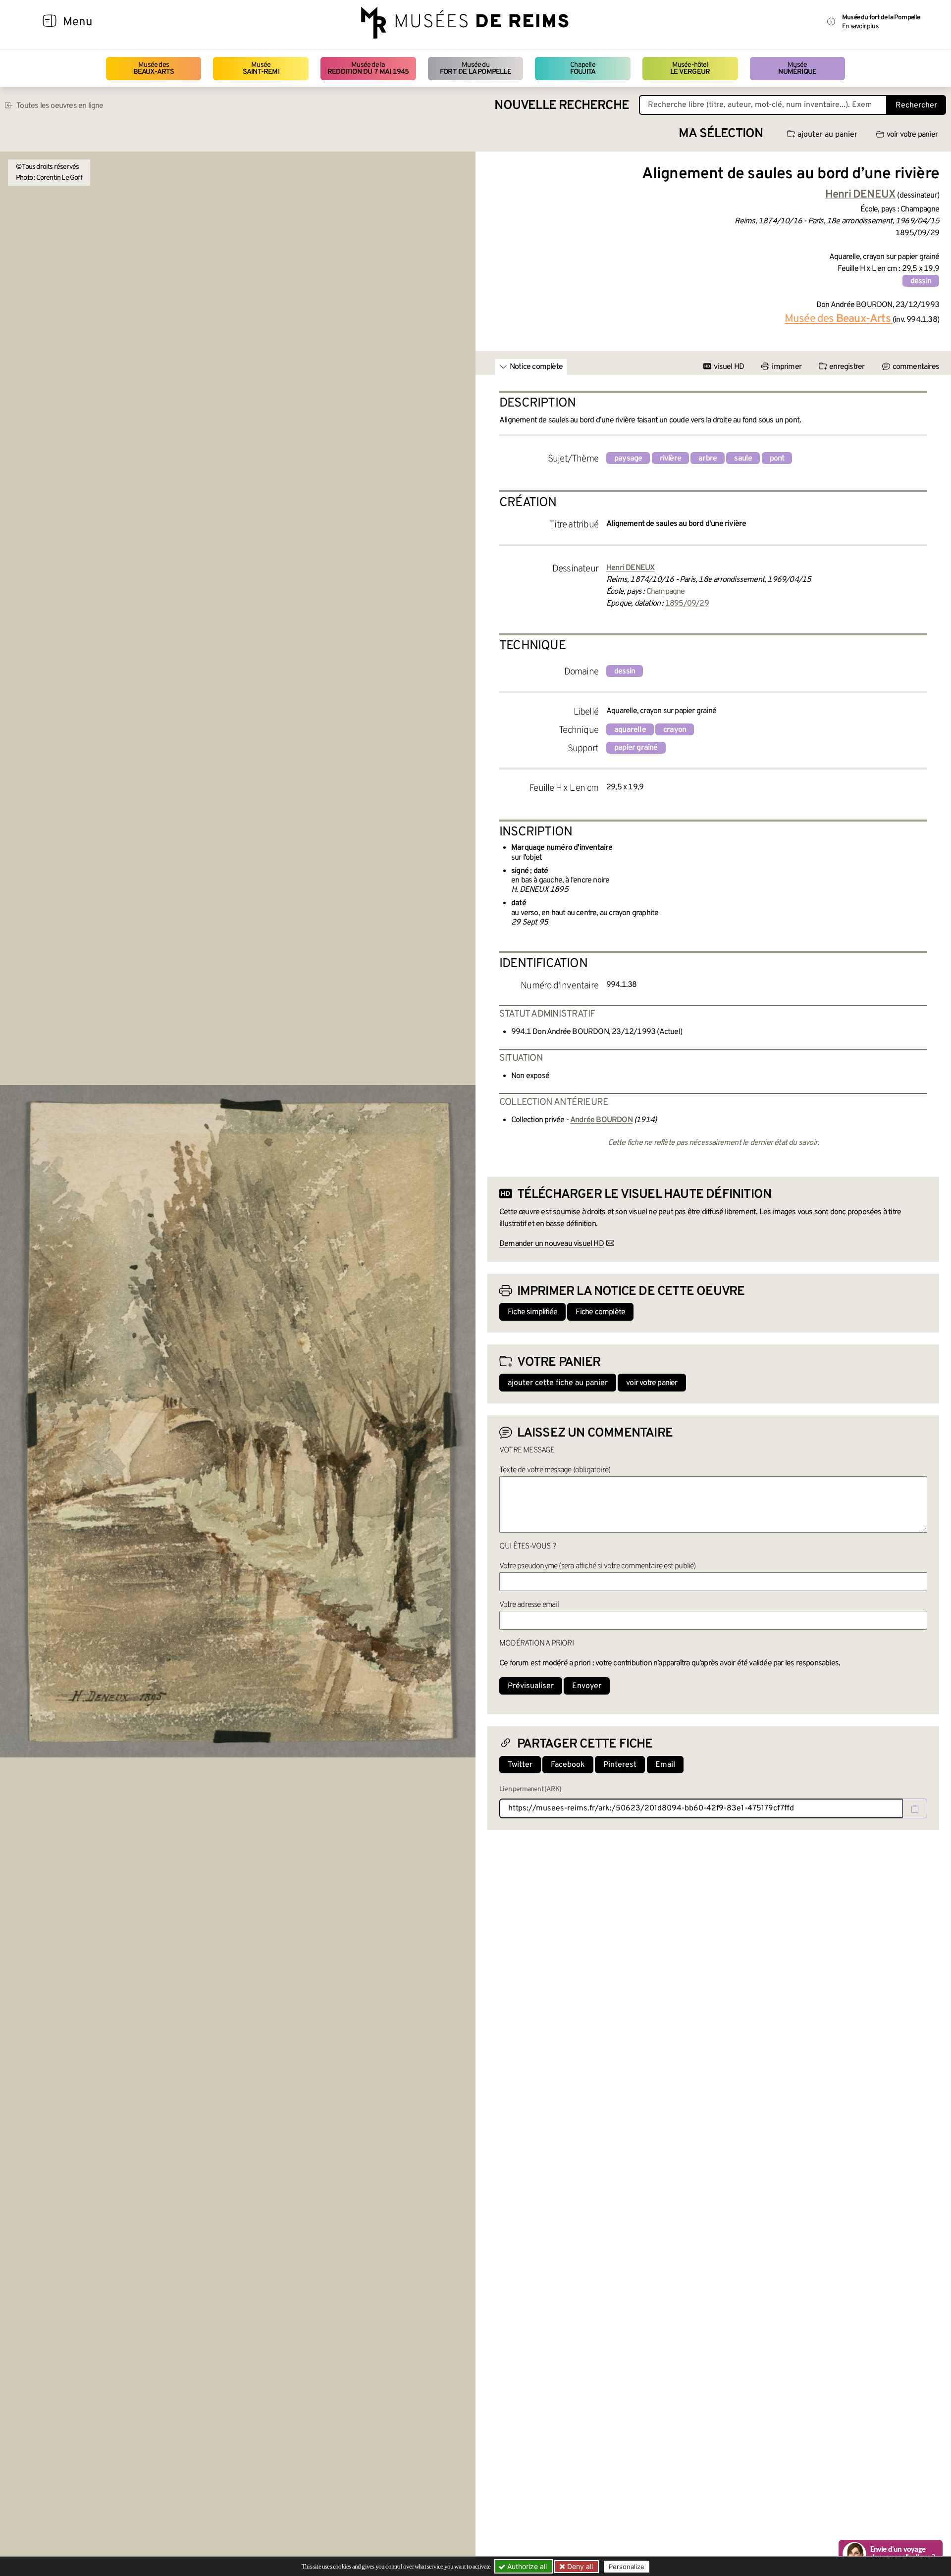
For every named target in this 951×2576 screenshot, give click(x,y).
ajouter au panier (827, 135)
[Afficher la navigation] (50, 22)
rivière (670, 459)
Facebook (568, 1765)
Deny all (579, 2566)
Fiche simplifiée (532, 1312)
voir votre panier (912, 135)
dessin (921, 281)
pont (777, 459)
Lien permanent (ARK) (530, 1789)
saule (743, 459)
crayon (675, 730)
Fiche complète (600, 1312)
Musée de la (368, 69)
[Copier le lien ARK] (915, 1808)
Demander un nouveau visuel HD (552, 1244)
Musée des (154, 69)
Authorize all (526, 2566)
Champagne (666, 592)
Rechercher (916, 105)
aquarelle (630, 730)
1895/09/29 (687, 604)
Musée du (475, 69)
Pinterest (620, 1765)
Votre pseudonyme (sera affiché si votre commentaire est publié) (598, 1566)
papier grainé (636, 748)
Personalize (627, 2567)
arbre (708, 459)
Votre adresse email (529, 1605)
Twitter (520, 1765)
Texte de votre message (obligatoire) (555, 1470)
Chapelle (583, 69)
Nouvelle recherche (562, 106)
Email (665, 1765)
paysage (628, 459)
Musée (261, 69)
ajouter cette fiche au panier (558, 1383)
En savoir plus (860, 26)
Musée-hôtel (690, 69)
